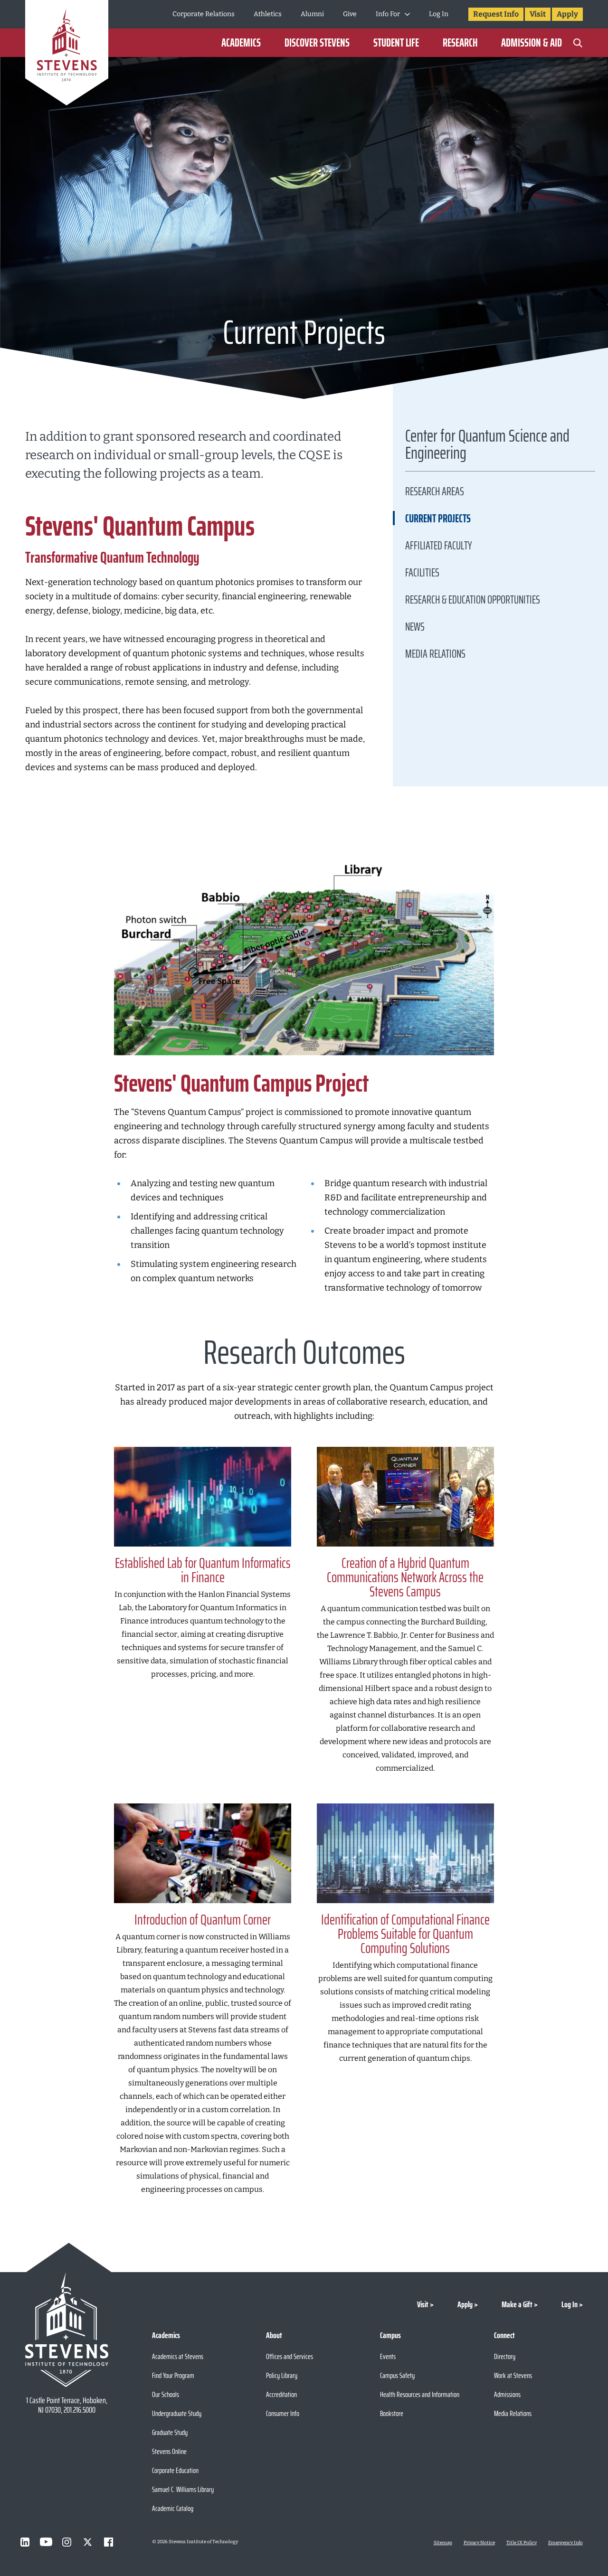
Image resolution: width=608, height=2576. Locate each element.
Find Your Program (173, 2375)
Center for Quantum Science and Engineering (487, 447)
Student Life (396, 43)
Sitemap (443, 2543)
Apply (567, 14)
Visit (538, 14)
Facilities (422, 573)
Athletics (268, 14)
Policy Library (282, 2375)
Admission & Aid (532, 43)
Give (350, 14)
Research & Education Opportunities (473, 600)
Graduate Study (170, 2432)
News (415, 627)
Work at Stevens (513, 2375)
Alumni (312, 14)
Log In (439, 14)
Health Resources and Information (420, 2394)
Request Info (496, 14)
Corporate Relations (204, 14)
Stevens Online (169, 2451)
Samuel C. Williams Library (183, 2489)
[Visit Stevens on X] (88, 2542)
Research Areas (435, 491)
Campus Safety (397, 2375)
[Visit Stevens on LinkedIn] (25, 2542)
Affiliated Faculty (439, 546)
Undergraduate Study (177, 2413)
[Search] (578, 43)
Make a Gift (517, 2304)
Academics (241, 43)
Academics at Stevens (178, 2356)
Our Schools (166, 2394)
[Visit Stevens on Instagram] (67, 2542)
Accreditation (281, 2394)
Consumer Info (283, 2413)
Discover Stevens (317, 43)
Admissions (507, 2394)
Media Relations (435, 654)
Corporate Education (175, 2470)
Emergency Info (565, 2543)
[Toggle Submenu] (407, 14)
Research (460, 43)
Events (388, 2356)
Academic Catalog (173, 2508)
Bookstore (392, 2413)
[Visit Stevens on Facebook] (109, 2542)
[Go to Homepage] (67, 54)
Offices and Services (290, 2356)
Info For (388, 14)
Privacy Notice (479, 2543)
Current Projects (438, 519)
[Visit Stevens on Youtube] (46, 2542)
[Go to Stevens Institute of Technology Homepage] (67, 2330)
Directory (505, 2356)
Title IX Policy (522, 2543)
